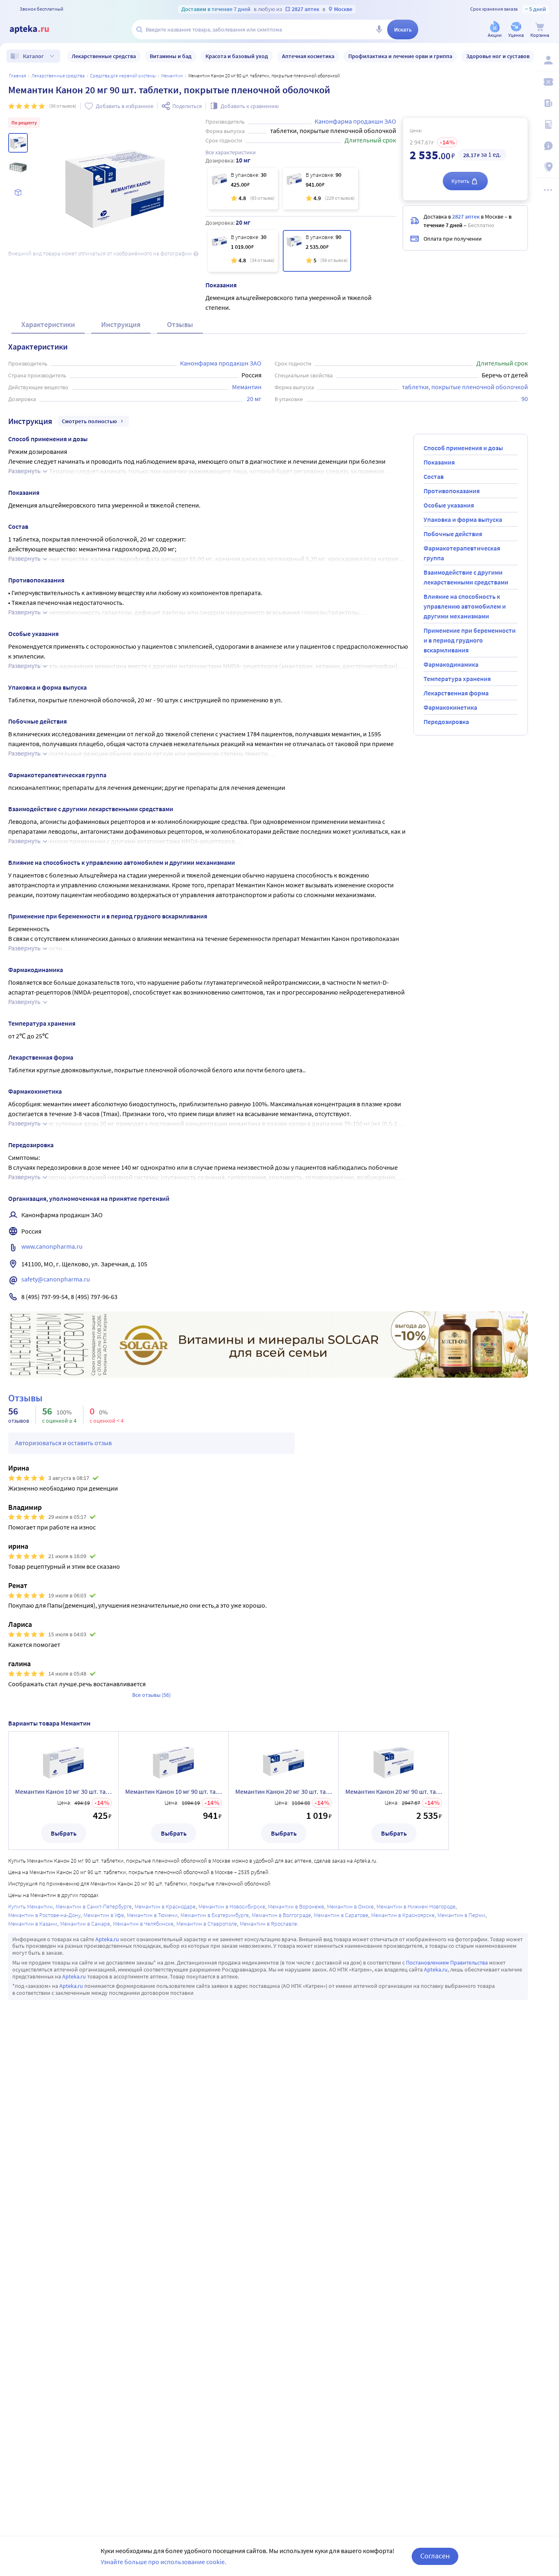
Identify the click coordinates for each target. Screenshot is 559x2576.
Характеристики (48, 324)
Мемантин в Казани (33, 1924)
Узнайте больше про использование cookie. (163, 2562)
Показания (439, 462)
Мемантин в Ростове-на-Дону (44, 1915)
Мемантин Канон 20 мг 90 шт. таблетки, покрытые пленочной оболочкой (394, 1791)
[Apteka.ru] (36, 29)
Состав (434, 476)
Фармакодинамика (451, 664)
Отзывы (180, 324)
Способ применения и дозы (463, 448)
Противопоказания (452, 491)
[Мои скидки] (548, 82)
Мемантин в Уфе (104, 1915)
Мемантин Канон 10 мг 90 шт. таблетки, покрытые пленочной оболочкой (174, 1791)
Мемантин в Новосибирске (232, 1906)
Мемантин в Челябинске (143, 1924)
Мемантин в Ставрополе (207, 1924)
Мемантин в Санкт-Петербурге (94, 1906)
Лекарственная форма (456, 693)
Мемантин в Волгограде (281, 1915)
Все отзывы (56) (151, 1695)
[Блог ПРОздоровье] (548, 103)
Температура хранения (457, 679)
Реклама (516, 1317)
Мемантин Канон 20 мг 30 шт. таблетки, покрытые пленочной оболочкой (284, 1791)
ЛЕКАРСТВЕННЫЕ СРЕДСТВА (58, 76)
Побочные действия (453, 534)
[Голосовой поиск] (379, 29)
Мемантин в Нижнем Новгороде (416, 1906)
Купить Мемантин (30, 1906)
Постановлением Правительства (447, 1962)
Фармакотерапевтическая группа (462, 553)
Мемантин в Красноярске (403, 1915)
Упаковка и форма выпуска (463, 519)
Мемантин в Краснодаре (165, 1906)
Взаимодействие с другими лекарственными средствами (466, 577)
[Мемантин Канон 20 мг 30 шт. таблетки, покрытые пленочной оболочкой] (243, 251)
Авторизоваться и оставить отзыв (63, 1443)
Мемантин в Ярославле (268, 1924)
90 (525, 399)
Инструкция (121, 324)
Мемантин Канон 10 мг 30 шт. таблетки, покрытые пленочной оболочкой (63, 1791)
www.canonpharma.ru (52, 1246)
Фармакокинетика (450, 707)
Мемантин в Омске (350, 1906)
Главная (18, 76)
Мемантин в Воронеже (296, 1906)
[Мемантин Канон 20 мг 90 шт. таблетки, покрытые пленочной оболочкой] (317, 251)
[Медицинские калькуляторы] (548, 124)
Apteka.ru (107, 1939)
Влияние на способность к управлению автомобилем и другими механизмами (465, 606)
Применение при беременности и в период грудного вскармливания (470, 640)
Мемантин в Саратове (341, 1915)
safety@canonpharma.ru (56, 1279)
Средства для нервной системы (123, 76)
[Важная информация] (548, 146)
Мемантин (172, 76)
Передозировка (446, 722)
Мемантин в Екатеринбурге (215, 1915)
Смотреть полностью (89, 421)
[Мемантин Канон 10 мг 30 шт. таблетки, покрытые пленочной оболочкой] (243, 189)
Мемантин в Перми (461, 1915)
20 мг (254, 399)
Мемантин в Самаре (85, 1924)
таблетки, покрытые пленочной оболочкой (465, 387)
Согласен (435, 2556)
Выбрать (64, 1833)
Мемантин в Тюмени (152, 1915)
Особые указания (449, 505)
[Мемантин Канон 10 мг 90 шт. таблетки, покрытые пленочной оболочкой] (320, 189)
